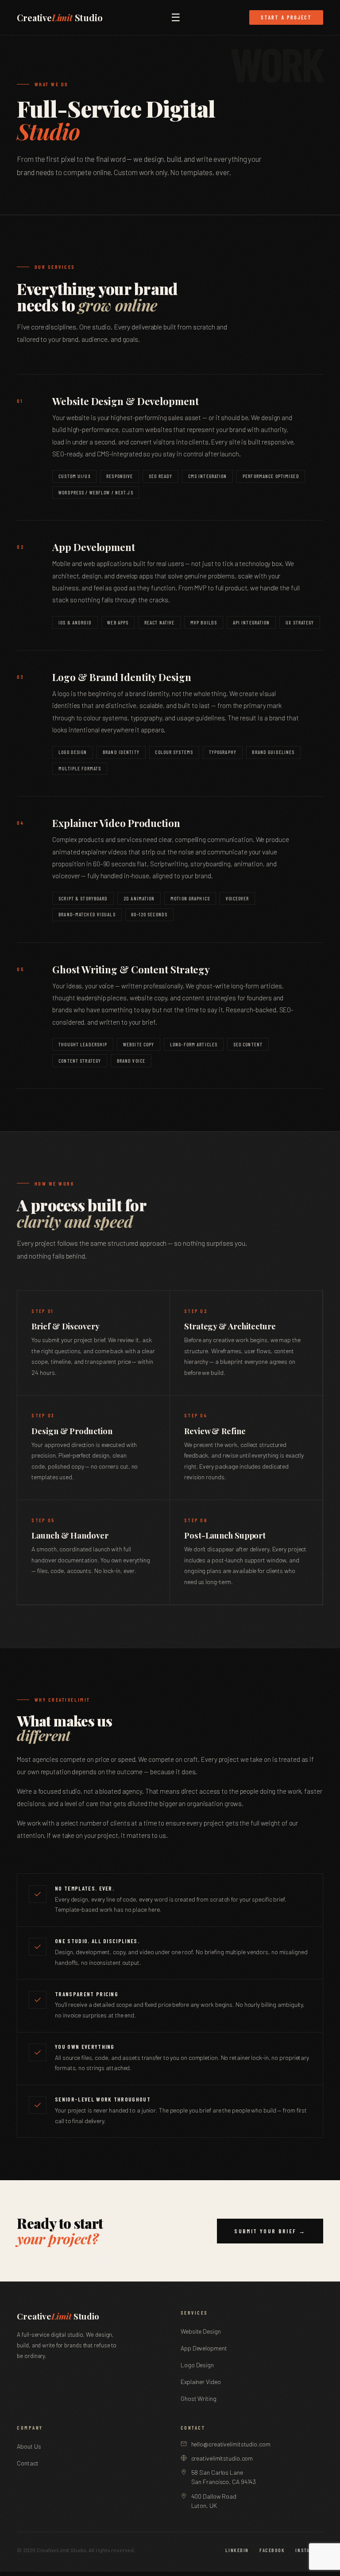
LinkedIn (237, 2550)
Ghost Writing (199, 2398)
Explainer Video (201, 2382)
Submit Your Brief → (270, 2231)
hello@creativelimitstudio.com (231, 2444)
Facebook (272, 2550)
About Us (29, 2446)
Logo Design (197, 2365)
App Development (204, 2348)
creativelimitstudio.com (222, 2458)
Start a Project (286, 17)
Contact (27, 2463)
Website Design (201, 2331)
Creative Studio (60, 18)
